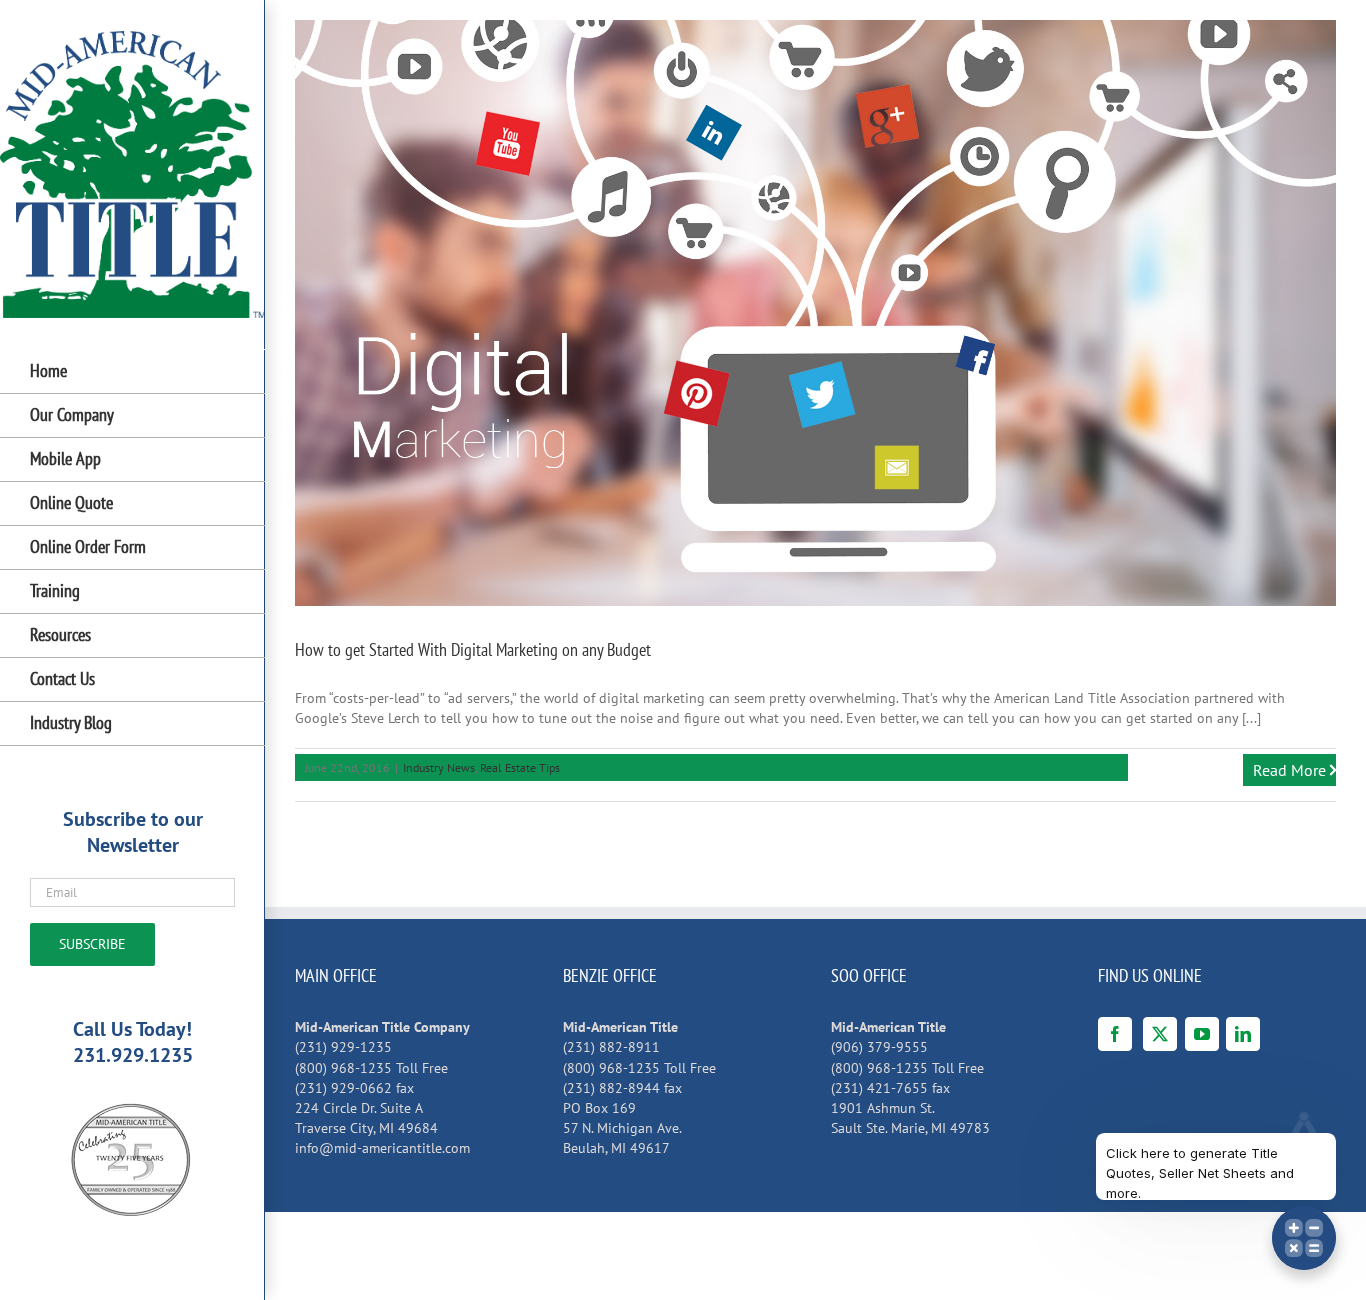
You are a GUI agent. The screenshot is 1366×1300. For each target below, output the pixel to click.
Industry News (439, 767)
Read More (1289, 770)
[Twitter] (1160, 1034)
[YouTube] (1202, 1034)
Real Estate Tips (520, 767)
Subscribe (92, 944)
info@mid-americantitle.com (382, 1148)
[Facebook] (1115, 1034)
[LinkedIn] (1243, 1034)
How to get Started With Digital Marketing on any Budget (473, 649)
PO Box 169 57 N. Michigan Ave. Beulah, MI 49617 (622, 1128)
